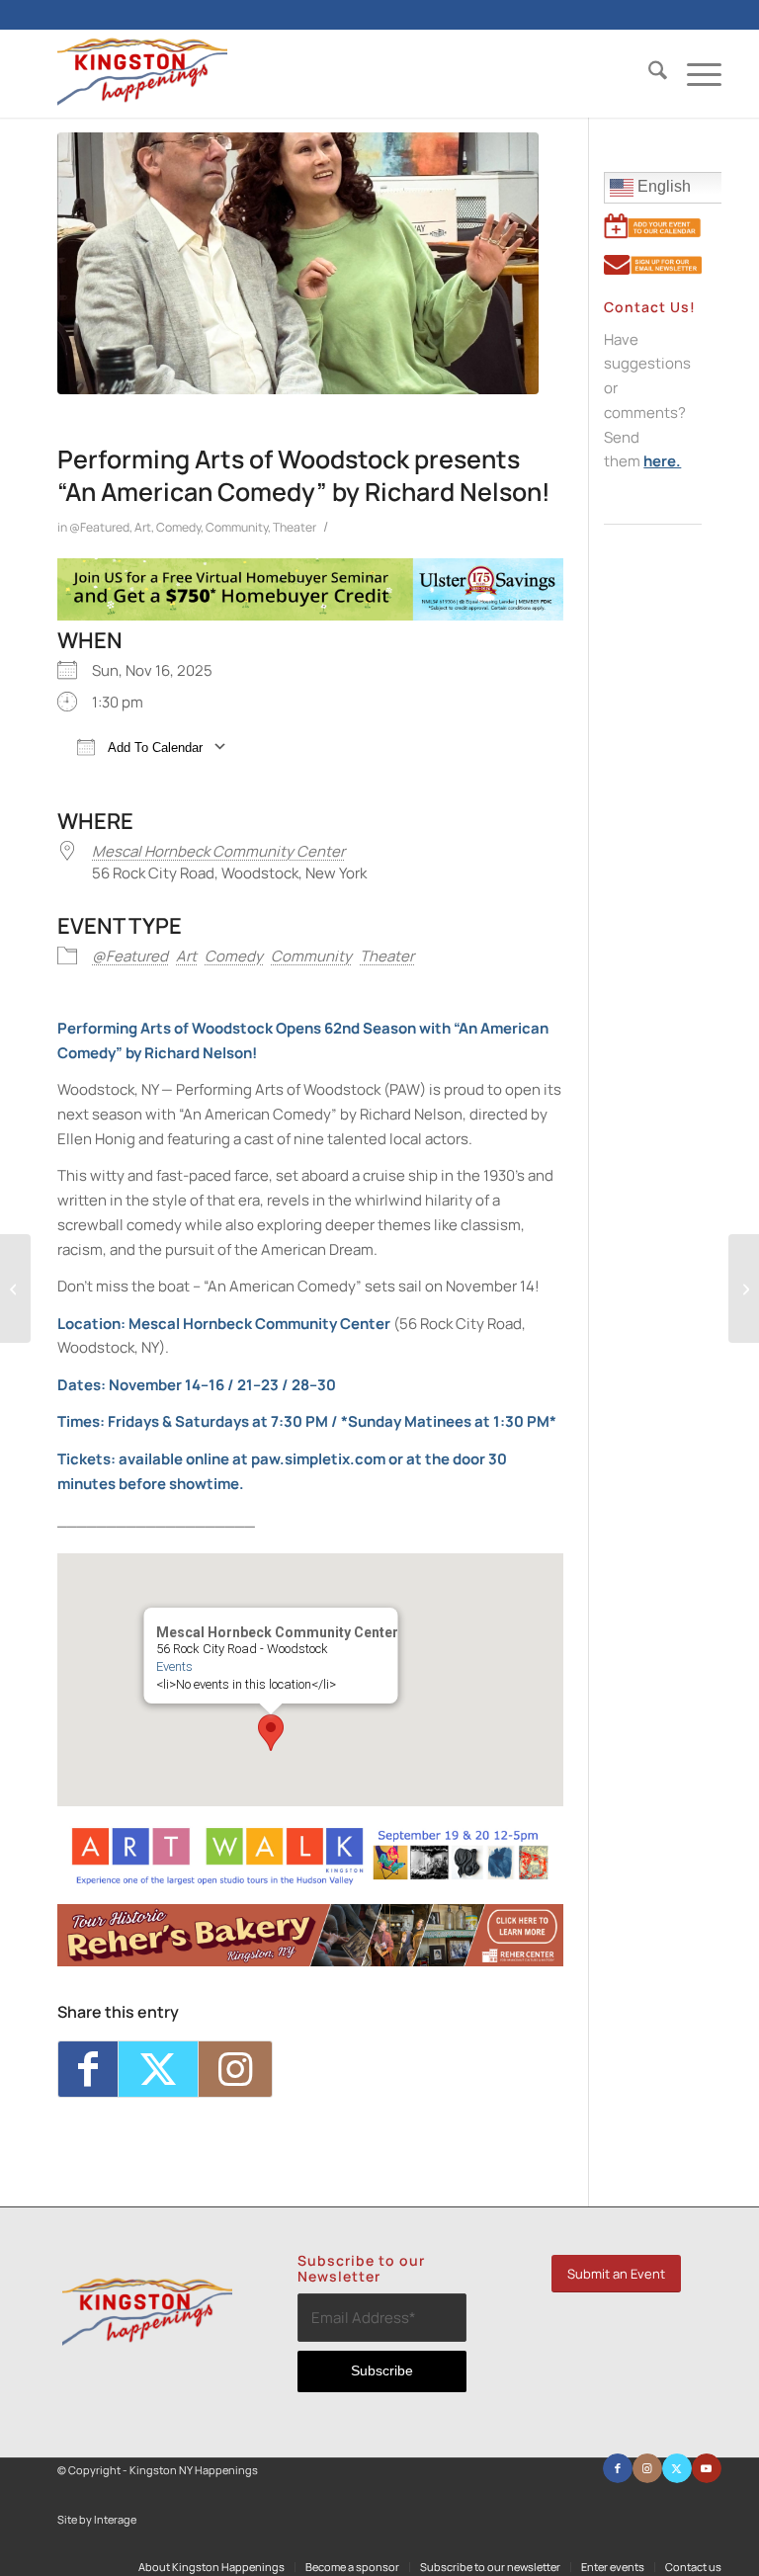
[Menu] (694, 73)
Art (143, 527)
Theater (295, 527)
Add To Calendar (154, 748)
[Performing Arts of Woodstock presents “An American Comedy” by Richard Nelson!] (298, 263)
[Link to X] (677, 2468)
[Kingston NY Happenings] (142, 73)
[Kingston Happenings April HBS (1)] (310, 615)
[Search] (648, 73)
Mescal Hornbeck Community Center (218, 851)
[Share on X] (158, 2069)
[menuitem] (648, 73)
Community (237, 527)
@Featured (99, 527)
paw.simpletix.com (318, 1459)
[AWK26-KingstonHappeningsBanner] (310, 1881)
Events (174, 1666)
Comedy (178, 527)
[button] (271, 1733)
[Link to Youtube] (707, 2468)
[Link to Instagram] (235, 2069)
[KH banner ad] (310, 1961)
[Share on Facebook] (88, 2069)
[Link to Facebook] (618, 2468)
